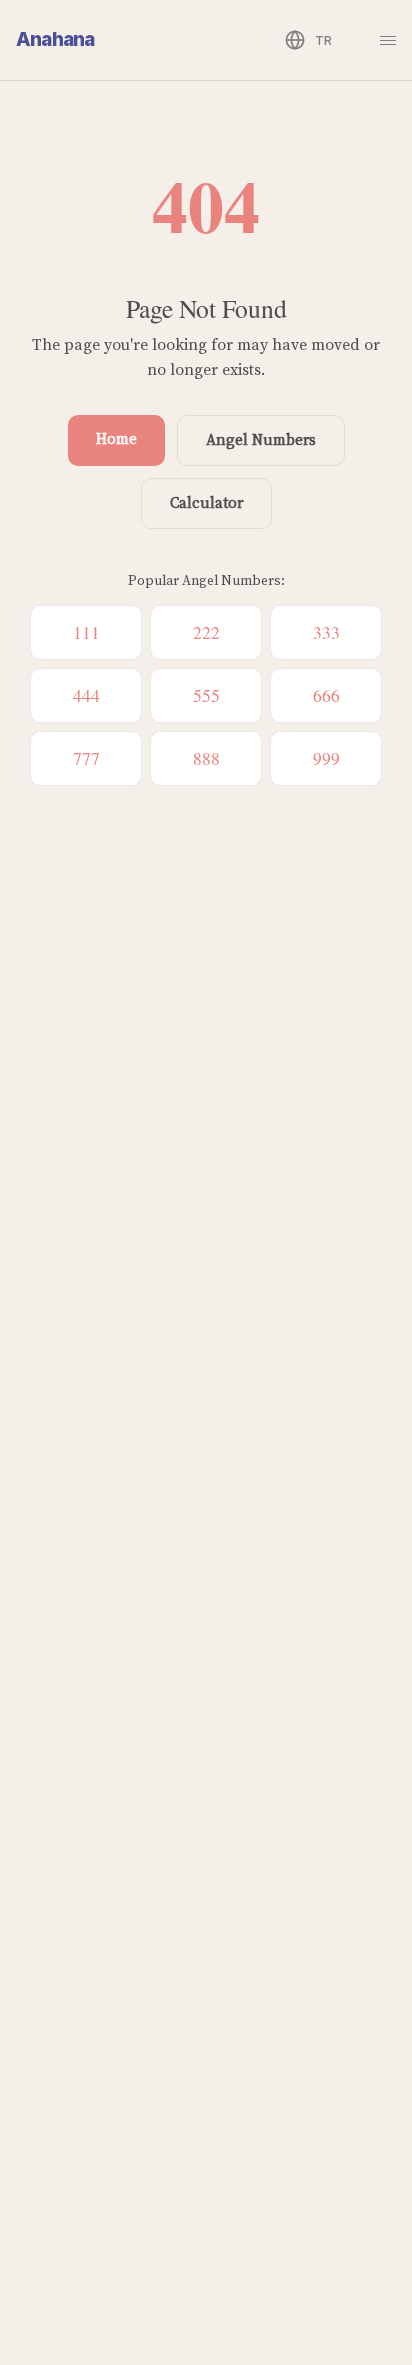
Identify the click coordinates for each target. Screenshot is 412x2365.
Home (116, 438)
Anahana (55, 39)
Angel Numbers (261, 439)
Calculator (206, 502)
